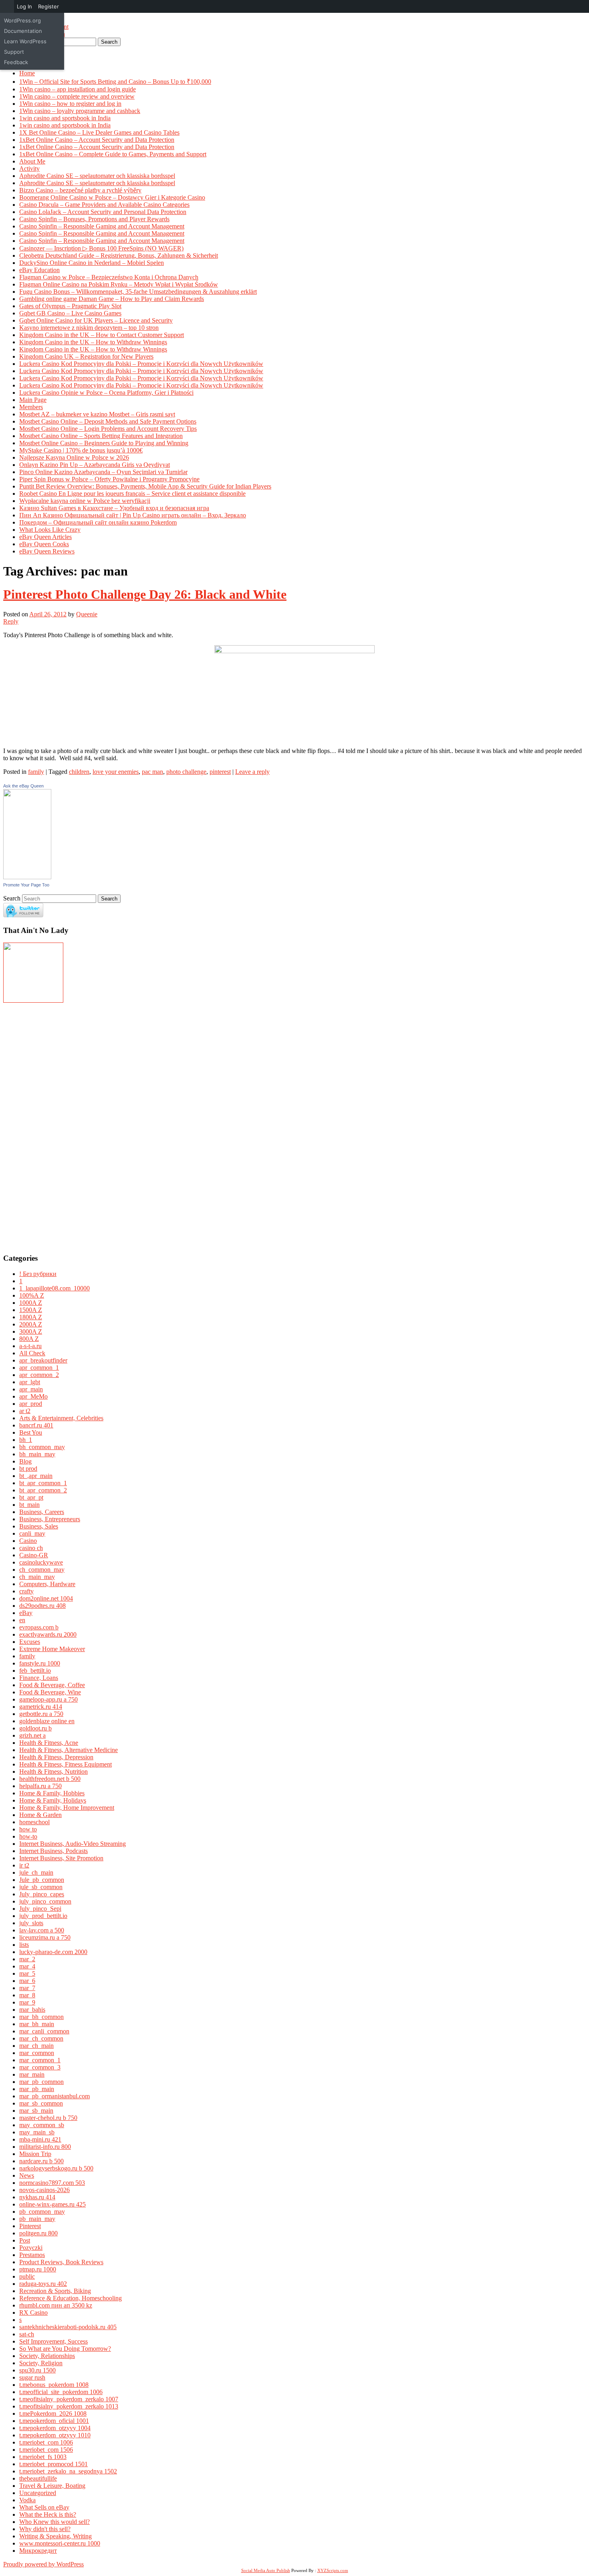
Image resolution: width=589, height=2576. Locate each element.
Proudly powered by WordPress (43, 2564)
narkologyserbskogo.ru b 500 (56, 2168)
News (27, 2175)
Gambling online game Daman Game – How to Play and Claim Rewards (112, 299)
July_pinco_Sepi (40, 1909)
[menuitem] (7, 6)
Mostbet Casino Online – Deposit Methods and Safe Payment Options (108, 421)
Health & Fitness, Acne (49, 1743)
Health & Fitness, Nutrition (53, 1772)
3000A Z (31, 1331)
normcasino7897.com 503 (52, 2183)
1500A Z (31, 1310)
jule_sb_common (41, 1887)
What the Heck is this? (48, 2514)
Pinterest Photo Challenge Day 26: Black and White (145, 594)
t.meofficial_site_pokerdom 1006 (61, 2392)
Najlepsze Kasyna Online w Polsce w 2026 (74, 457)
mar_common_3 (40, 2067)
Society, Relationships (47, 2356)
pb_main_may (37, 2219)
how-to (28, 1836)
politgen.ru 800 (38, 2233)
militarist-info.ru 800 (45, 2147)
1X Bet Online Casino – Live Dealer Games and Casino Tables (99, 132)
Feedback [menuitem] (16, 62)
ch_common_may (42, 1570)
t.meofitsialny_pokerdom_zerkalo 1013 (69, 2406)
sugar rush (32, 2377)
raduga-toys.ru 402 (43, 2284)
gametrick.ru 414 (41, 1707)
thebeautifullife (38, 2478)
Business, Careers (42, 1512)
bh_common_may (42, 1447)
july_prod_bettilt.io (43, 1916)
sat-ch (27, 2334)
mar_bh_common (41, 2017)
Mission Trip (35, 2154)
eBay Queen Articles (45, 537)
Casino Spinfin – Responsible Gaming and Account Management (102, 226)
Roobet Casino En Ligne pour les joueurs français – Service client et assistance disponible (132, 494)
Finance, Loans (39, 1678)
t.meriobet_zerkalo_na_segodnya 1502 (68, 2471)
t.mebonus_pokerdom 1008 (54, 2385)
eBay (26, 1613)
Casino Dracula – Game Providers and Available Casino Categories (104, 205)
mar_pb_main (37, 2089)
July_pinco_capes (42, 1894)
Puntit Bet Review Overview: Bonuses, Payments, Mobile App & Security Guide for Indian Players (145, 486)
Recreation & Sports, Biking (55, 2291)
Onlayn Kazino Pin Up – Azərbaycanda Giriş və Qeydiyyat (95, 465)
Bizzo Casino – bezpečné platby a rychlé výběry (80, 190)
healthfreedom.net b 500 (50, 1779)
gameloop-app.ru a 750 (48, 1699)
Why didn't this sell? (45, 2529)
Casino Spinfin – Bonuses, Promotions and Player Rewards (94, 219)
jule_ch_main (36, 1872)
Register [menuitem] (48, 6)
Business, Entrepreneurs (50, 1519)
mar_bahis (32, 2010)
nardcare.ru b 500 (41, 2161)
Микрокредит (38, 2551)
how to (28, 1829)
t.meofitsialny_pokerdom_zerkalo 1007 (69, 2399)
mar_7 (27, 1988)
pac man (152, 772)
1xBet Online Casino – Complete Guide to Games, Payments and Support (113, 154)
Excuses (30, 1642)
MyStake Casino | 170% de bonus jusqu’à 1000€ (81, 450)
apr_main (31, 1389)
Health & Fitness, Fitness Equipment (66, 1764)
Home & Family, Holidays (53, 1800)
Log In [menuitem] (24, 6)
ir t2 (24, 1865)
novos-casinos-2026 (44, 2190)
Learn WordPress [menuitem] (25, 41)
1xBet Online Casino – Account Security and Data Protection (97, 140)
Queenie (87, 614)
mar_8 (27, 1995)
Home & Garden (40, 1815)
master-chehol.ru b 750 (48, 2118)
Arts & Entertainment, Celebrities (61, 1418)
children (79, 772)
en (22, 1620)
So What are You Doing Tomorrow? (65, 2349)
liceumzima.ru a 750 (45, 1937)
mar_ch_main (36, 2046)
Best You (31, 1432)
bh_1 (26, 1440)
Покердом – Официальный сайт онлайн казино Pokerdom (98, 522)
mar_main (32, 2074)
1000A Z (31, 1303)
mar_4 (27, 1966)
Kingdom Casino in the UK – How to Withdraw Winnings (93, 342)
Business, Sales (39, 1526)
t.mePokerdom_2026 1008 (53, 2413)
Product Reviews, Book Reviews (61, 2262)
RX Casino (33, 2313)
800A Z (29, 1339)
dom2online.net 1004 (46, 1598)
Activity (29, 169)
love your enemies (116, 772)
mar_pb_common (41, 2082)
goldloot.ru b (35, 1728)
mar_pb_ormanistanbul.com (54, 2096)
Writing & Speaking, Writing (55, 2536)
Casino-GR (34, 1555)
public (27, 2276)
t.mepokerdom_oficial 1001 (54, 2421)
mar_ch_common (41, 2038)
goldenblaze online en (47, 1721)
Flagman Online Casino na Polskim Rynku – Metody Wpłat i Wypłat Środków (119, 284)
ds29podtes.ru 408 (42, 1606)
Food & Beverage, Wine (50, 1692)
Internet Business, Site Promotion (61, 1858)
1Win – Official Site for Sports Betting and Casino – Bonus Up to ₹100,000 (115, 82)
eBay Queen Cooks (44, 544)
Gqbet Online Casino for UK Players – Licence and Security (96, 320)
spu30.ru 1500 (37, 2370)
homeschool (34, 1822)
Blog (25, 1461)
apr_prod (31, 1404)
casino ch (31, 1548)
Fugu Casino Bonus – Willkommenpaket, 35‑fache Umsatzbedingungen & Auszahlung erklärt (138, 292)
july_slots (31, 1923)
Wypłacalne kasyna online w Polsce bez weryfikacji (85, 501)
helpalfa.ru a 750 (40, 1786)
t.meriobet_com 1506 (46, 2450)
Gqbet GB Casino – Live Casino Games (70, 313)
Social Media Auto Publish (266, 2570)
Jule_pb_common (42, 1880)
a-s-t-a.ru (30, 1346)
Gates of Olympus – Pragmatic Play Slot (70, 306)
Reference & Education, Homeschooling (71, 2298)
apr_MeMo (33, 1396)
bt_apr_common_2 (43, 1490)
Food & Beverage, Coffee (52, 1685)
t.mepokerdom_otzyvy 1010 (55, 2435)
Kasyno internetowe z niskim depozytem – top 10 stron (89, 328)
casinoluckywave (41, 1562)
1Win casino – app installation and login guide (78, 89)
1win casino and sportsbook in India (65, 118)
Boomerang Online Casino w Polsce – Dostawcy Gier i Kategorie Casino (112, 197)
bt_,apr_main (36, 1476)
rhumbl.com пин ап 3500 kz (56, 2305)
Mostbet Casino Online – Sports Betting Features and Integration (101, 436)
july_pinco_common (45, 1901)
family (36, 772)
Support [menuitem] (14, 52)
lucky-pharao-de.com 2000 (53, 1952)
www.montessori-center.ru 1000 (60, 2543)
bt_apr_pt (31, 1497)
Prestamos (32, 2255)
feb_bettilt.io (35, 1671)
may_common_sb (42, 2125)
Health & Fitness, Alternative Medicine (69, 1750)
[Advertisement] (27, 1124)
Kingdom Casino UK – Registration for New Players (86, 356)
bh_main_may (37, 1454)
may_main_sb (37, 2132)
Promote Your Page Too (26, 885)
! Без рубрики (38, 1274)
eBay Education (39, 270)
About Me (32, 161)
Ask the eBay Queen (23, 786)
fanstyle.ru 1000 (40, 1663)
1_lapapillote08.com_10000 (54, 1288)
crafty (26, 1591)
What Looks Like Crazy (50, 530)
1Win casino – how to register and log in (70, 104)
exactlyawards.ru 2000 (48, 1634)
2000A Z (31, 1324)
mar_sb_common (41, 2103)
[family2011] (33, 1000)
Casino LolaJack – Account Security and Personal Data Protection (103, 212)
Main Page (33, 400)
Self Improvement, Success (53, 2341)
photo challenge (186, 772)
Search (12, 898)
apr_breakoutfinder (43, 1360)
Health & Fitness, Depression (56, 1757)
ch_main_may (37, 1577)
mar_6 (27, 1981)
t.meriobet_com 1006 (46, 2442)
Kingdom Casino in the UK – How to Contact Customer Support (102, 335)
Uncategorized (38, 2493)
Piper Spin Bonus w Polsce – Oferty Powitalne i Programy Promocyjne (109, 479)
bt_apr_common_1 (43, 1483)
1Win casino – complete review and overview (77, 96)
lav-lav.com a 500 (42, 1930)
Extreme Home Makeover (52, 1649)
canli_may (32, 1533)
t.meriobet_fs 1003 (43, 2457)
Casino (28, 1541)
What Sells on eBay (44, 2507)
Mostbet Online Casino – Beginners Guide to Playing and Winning (104, 443)
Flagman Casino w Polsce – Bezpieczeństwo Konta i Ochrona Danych (109, 277)
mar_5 (27, 1973)
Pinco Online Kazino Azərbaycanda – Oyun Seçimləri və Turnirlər (103, 472)
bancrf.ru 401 (36, 1425)
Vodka (27, 2500)
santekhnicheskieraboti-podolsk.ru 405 (68, 2327)
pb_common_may (42, 2212)
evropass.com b (39, 1627)
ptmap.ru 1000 (38, 2269)
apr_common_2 (39, 1375)
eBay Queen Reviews (47, 551)
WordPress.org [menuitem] (22, 20)
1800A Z (31, 1317)
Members (31, 407)
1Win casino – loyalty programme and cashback (80, 111)
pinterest (220, 772)
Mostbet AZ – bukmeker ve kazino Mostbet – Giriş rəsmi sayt (97, 414)
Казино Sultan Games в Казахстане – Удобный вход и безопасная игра (114, 508)
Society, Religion (41, 2363)
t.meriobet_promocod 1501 (53, 2464)
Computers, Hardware (47, 1584)
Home (27, 73)
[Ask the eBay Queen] (27, 877)
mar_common (37, 2053)
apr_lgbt (30, 1382)
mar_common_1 (40, 2060)
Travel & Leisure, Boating (52, 2486)
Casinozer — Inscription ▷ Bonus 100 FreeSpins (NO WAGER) (101, 248)
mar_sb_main (36, 2111)
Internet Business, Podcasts (53, 1851)
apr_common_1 (39, 1368)
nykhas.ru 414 (37, 2197)
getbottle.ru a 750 (41, 1714)
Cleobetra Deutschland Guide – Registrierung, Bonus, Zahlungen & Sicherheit (119, 255)
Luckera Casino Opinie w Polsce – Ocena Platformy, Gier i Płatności (106, 393)
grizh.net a (32, 1735)
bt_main (29, 1505)
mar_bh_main (37, 2024)
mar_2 (27, 1959)
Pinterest (30, 2226)
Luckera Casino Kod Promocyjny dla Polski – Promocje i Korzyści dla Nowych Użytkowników (141, 364)
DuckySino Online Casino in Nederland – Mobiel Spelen (92, 263)
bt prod (28, 1469)
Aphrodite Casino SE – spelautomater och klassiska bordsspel (97, 176)
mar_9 (27, 2002)
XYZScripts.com (333, 2570)
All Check (32, 1353)
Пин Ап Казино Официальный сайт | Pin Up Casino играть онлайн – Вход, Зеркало (133, 515)
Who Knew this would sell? (54, 2522)
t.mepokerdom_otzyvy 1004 (55, 2428)
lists (24, 1945)
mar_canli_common (44, 2031)
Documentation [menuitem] (23, 31)
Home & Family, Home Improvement (67, 1808)
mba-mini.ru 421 (40, 2139)
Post (25, 2240)
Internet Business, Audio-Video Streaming (73, 1844)
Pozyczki (31, 2248)
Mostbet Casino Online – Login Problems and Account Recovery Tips (108, 429)
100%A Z (32, 1295)
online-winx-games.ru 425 (52, 2204)
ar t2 (25, 1411)
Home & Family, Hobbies (52, 1793)
